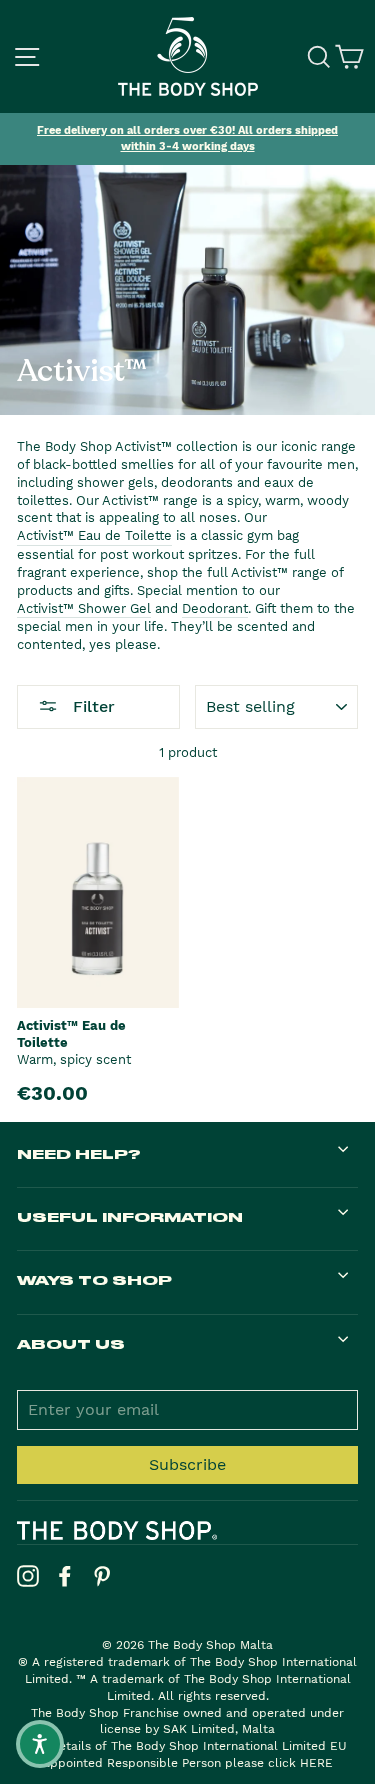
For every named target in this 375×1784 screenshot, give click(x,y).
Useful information (130, 1216)
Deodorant (215, 608)
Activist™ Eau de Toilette (94, 535)
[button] (40, 1744)
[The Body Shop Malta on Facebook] (65, 1576)
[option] (187, 139)
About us (71, 1343)
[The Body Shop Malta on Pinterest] (102, 1576)
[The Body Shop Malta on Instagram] (28, 1576)
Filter (91, 706)
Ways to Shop (94, 1279)
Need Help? (79, 1153)
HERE (316, 1763)
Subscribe (187, 1464)
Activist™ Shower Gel (84, 608)
